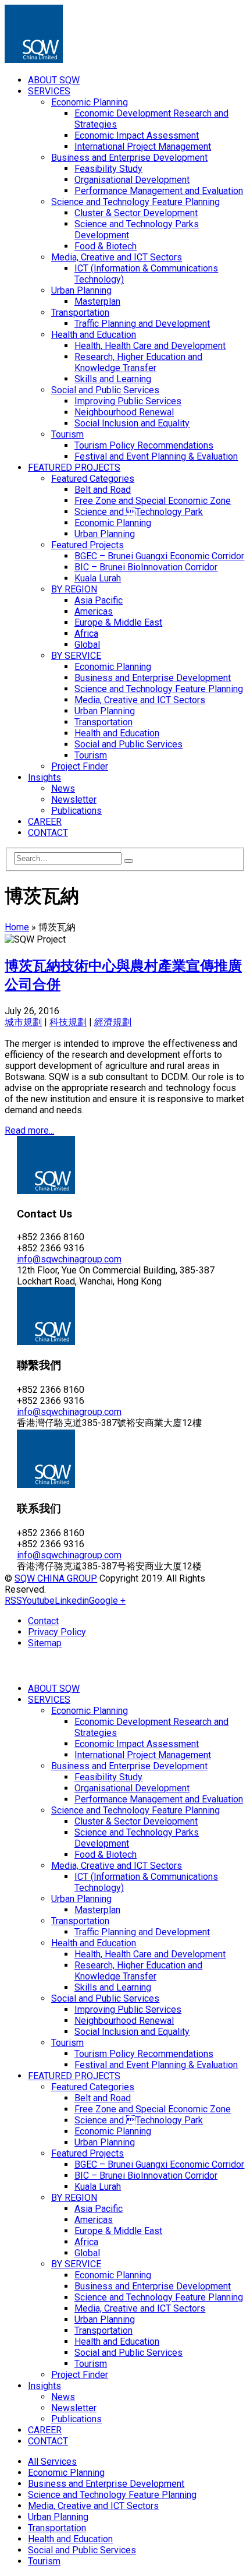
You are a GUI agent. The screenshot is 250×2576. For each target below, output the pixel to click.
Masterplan (97, 301)
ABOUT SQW (54, 80)
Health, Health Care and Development (150, 346)
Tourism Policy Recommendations (144, 445)
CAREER (45, 822)
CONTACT (48, 833)
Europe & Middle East (118, 622)
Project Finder (80, 766)
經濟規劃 (113, 1022)
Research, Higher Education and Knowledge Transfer (138, 362)
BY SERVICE (76, 656)
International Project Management (143, 147)
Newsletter (74, 800)
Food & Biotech (106, 246)
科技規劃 (68, 1022)
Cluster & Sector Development (136, 213)
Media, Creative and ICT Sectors (117, 257)
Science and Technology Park (139, 512)
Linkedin (72, 1601)
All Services (52, 2462)
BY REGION (74, 589)
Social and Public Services (105, 390)
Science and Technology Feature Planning (135, 202)
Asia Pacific (99, 600)
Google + (107, 1601)
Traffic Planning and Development (142, 324)
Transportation (80, 313)
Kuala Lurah (98, 578)
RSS (13, 1601)
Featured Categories (93, 479)
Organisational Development (132, 180)
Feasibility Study (108, 169)
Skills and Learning (113, 379)
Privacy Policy (57, 1632)
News (63, 788)
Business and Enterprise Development (129, 158)
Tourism (67, 434)
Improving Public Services (128, 401)
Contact (43, 1621)
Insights (44, 777)
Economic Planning (90, 102)
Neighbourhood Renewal (124, 412)
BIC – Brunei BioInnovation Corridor (146, 567)
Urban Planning (81, 290)
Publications (76, 811)
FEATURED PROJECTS (74, 467)
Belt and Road (103, 490)
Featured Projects (87, 545)
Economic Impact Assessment (137, 135)
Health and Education (94, 335)
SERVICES (49, 91)
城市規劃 (23, 1022)
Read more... (29, 1130)
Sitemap (45, 1643)
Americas (94, 611)
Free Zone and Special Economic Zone (153, 501)
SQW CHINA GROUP (56, 1578)
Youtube (38, 1601)
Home (17, 927)
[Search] (128, 861)
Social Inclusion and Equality (132, 423)
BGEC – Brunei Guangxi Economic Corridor (160, 556)
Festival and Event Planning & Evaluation (156, 456)
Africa (86, 634)
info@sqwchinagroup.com (69, 1259)
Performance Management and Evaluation (159, 191)
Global (87, 645)
